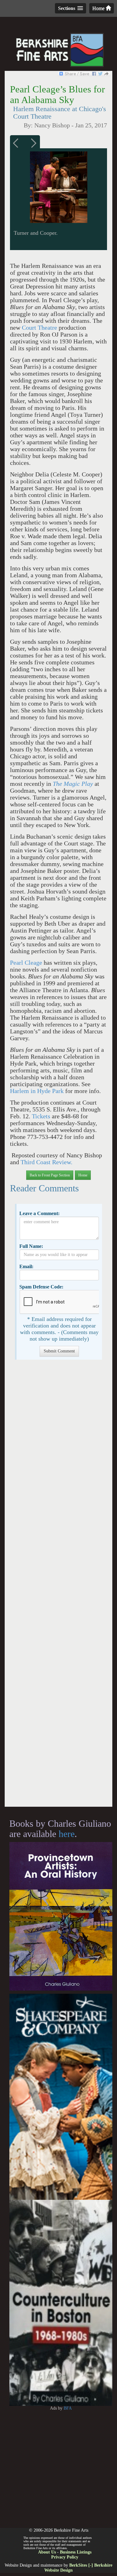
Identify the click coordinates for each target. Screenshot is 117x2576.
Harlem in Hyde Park (37, 1091)
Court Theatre (39, 328)
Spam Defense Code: (41, 1287)
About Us (47, 2552)
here (67, 1834)
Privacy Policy (65, 2557)
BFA (68, 2408)
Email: (26, 1266)
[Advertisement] (58, 1586)
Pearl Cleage (26, 963)
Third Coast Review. (46, 1162)
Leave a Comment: (39, 1213)
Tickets (42, 1116)
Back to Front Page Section (50, 1175)
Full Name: (31, 1246)
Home (99, 8)
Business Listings (76, 2552)
